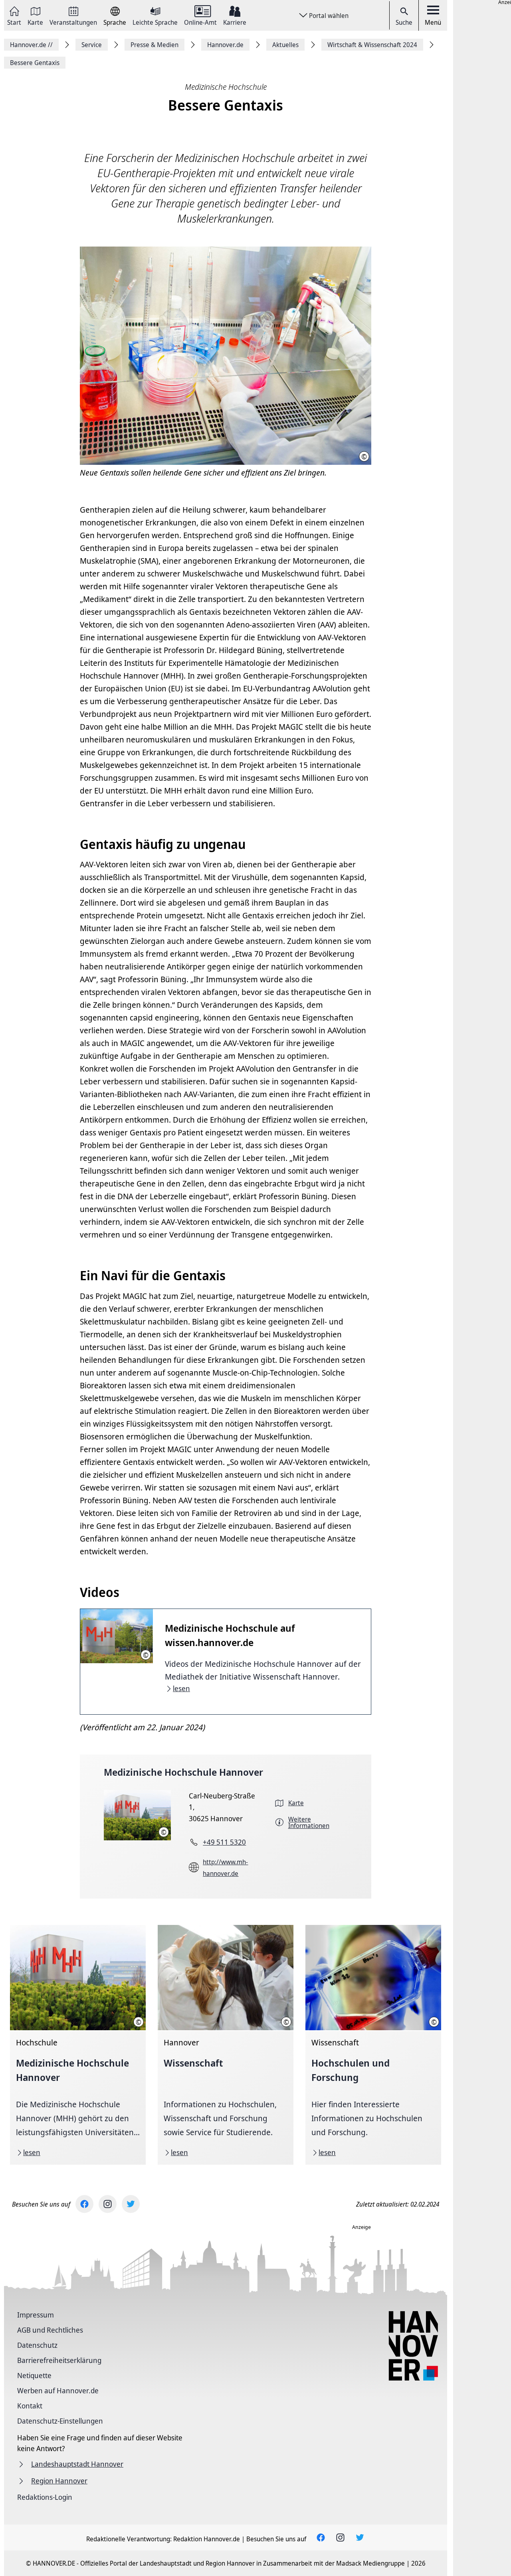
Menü (433, 22)
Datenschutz (37, 2345)
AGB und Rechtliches (50, 2330)
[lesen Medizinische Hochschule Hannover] (78, 2045)
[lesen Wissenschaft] (226, 2045)
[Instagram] (108, 2204)
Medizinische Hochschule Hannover (183, 1772)
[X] (131, 2204)
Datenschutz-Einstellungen (60, 2421)
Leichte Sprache (155, 22)
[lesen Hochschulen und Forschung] (373, 2045)
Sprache (115, 22)
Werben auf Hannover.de (58, 2390)
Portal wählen (329, 16)
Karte (35, 22)
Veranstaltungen (73, 22)
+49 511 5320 (224, 1842)
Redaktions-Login (45, 2497)
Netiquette (34, 2375)
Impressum (36, 2315)
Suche (404, 22)
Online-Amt (200, 22)
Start (14, 22)
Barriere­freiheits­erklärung (59, 2360)
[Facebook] (84, 2204)
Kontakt (30, 2406)
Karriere (235, 22)
